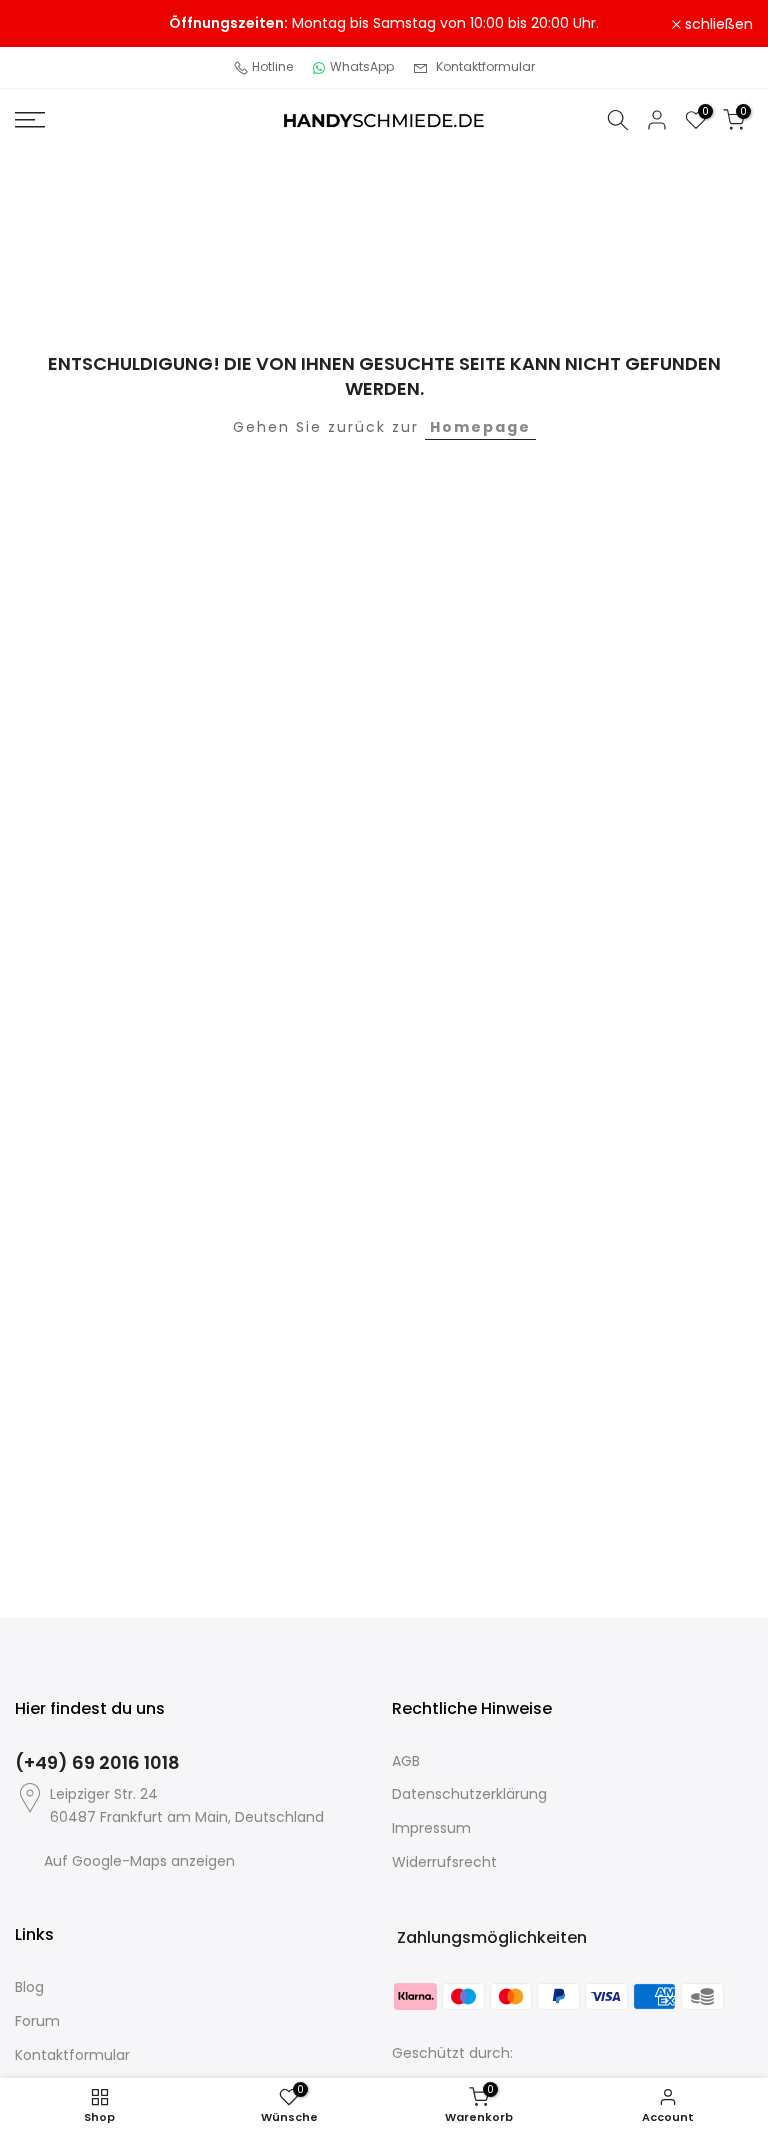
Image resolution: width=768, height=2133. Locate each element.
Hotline (272, 66)
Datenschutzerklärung (469, 1794)
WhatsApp (362, 66)
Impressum (431, 1828)
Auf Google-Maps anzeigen (139, 1861)
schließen (60, 24)
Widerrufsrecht (444, 1862)
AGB (406, 1761)
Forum (37, 2021)
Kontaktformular (485, 66)
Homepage (480, 427)
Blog (29, 1987)
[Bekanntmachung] (384, 24)
